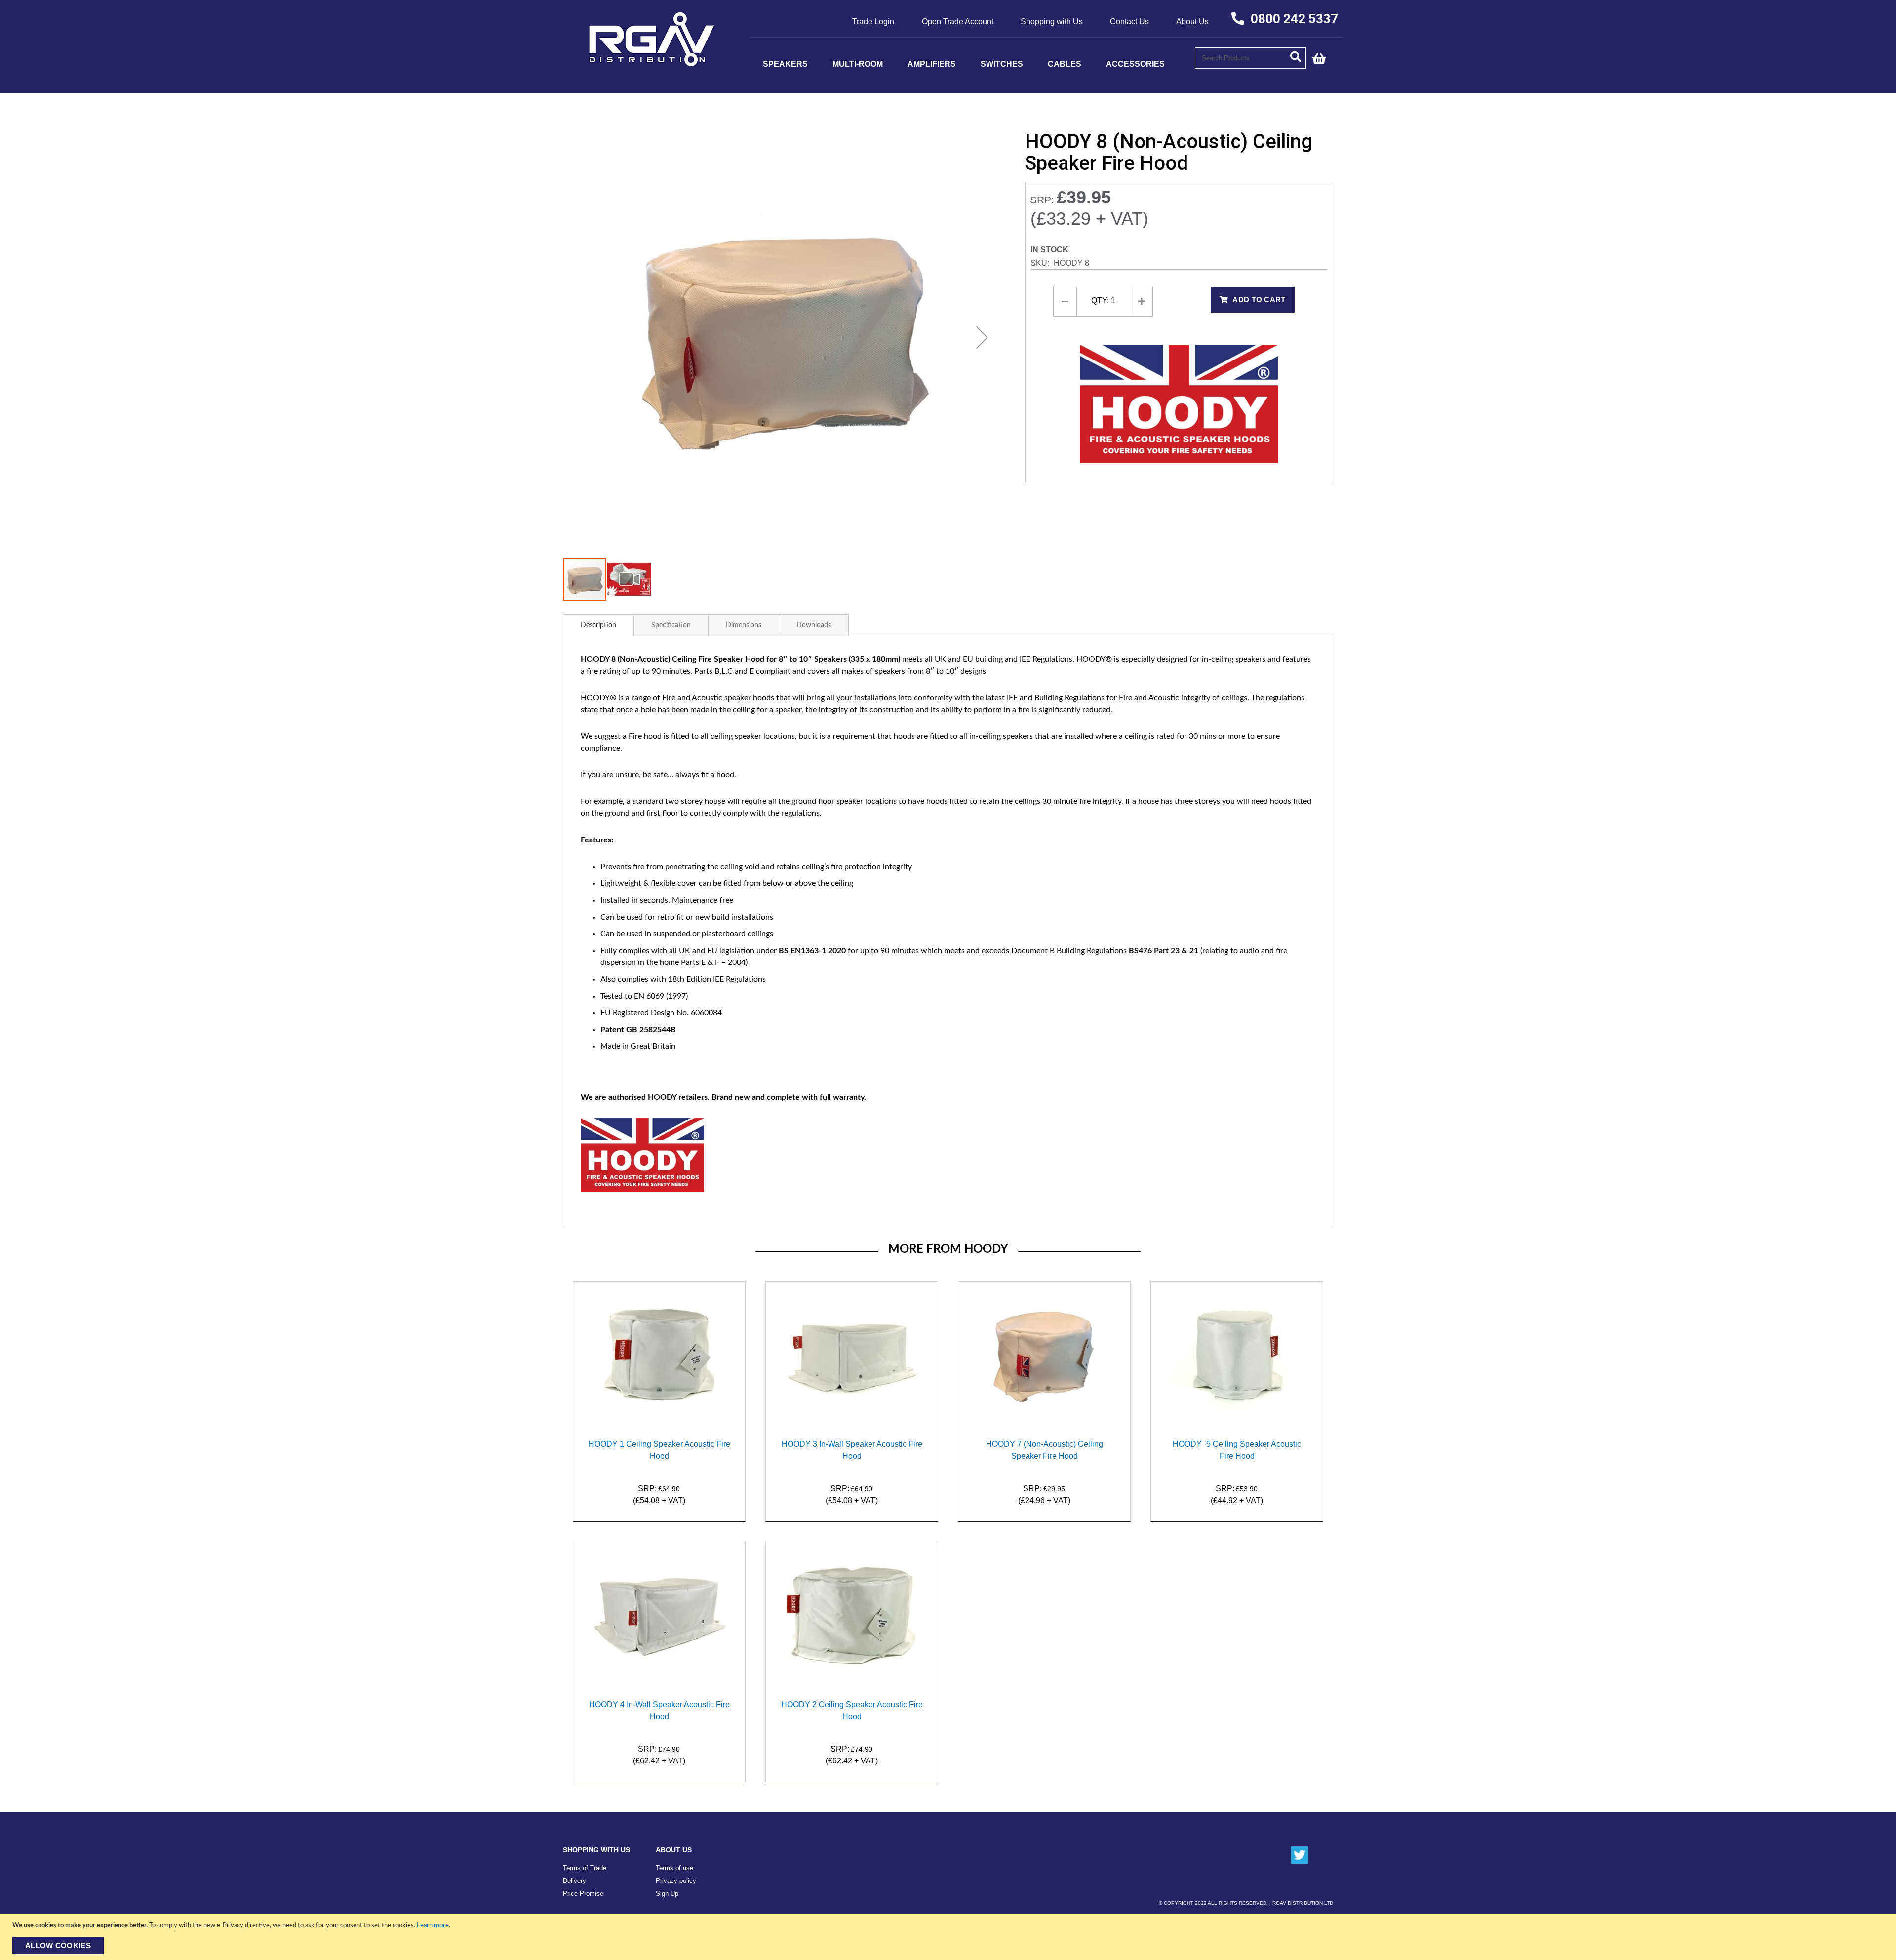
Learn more (433, 1926)
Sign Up (667, 1894)
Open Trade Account (958, 21)
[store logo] (652, 63)
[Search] (1298, 56)
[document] (949, 1937)
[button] (982, 337)
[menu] (973, 64)
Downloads (814, 625)
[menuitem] (785, 64)
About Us (1192, 21)
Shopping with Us (1052, 21)
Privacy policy (676, 1881)
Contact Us (1129, 21)
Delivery (574, 1881)
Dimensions (744, 625)
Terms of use (674, 1868)
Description (598, 625)
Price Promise (583, 1894)
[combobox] (1250, 58)
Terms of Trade (585, 1868)
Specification (671, 625)
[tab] (598, 625)
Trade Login (873, 21)
